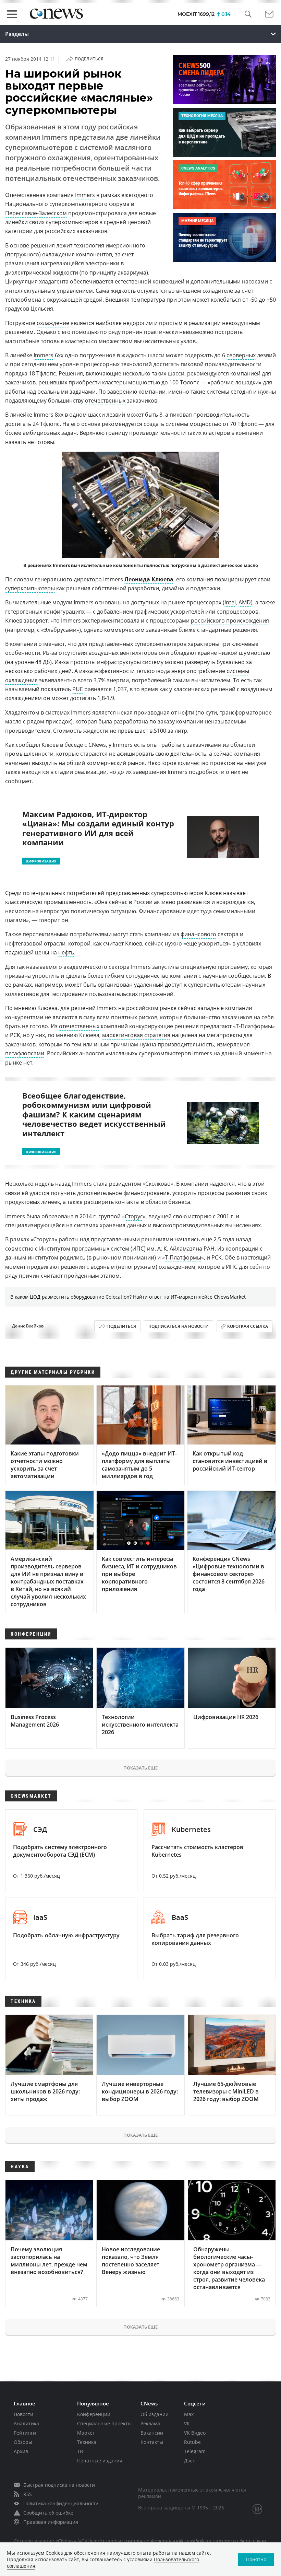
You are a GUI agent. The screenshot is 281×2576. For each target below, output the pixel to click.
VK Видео (195, 2433)
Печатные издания (100, 2461)
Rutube (192, 2442)
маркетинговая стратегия (136, 1035)
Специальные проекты (104, 2423)
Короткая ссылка (248, 1326)
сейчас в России (131, 902)
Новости (23, 2414)
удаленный (149, 985)
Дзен (190, 2461)
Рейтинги (25, 2433)
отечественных (105, 401)
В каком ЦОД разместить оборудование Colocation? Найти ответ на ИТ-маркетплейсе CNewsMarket (128, 1297)
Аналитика (26, 2423)
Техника (87, 2442)
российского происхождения (230, 620)
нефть (66, 952)
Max (189, 2414)
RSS (28, 2494)
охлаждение (53, 323)
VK (187, 2423)
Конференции (94, 2414)
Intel (230, 602)
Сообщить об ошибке (48, 2513)
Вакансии (152, 2433)
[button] (248, 14)
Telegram (195, 2451)
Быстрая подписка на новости (59, 2485)
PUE (78, 689)
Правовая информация (51, 2522)
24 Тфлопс (46, 424)
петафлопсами (25, 1053)
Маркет (86, 2433)
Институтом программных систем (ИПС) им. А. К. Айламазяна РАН (127, 1249)
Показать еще (140, 1768)
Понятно (256, 2559)
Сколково (158, 1184)
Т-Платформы (183, 1257)
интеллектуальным (30, 291)
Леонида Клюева (149, 579)
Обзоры (23, 2442)
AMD (245, 602)
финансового (198, 934)
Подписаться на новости (179, 1326)
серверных (241, 355)
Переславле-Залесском (36, 213)
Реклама (150, 2423)
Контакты (152, 2442)
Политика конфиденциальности (61, 2503)
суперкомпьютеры (30, 588)
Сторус (134, 1216)
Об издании (155, 2414)
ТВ (80, 2451)
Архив (21, 2451)
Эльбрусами (60, 630)
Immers (85, 195)
